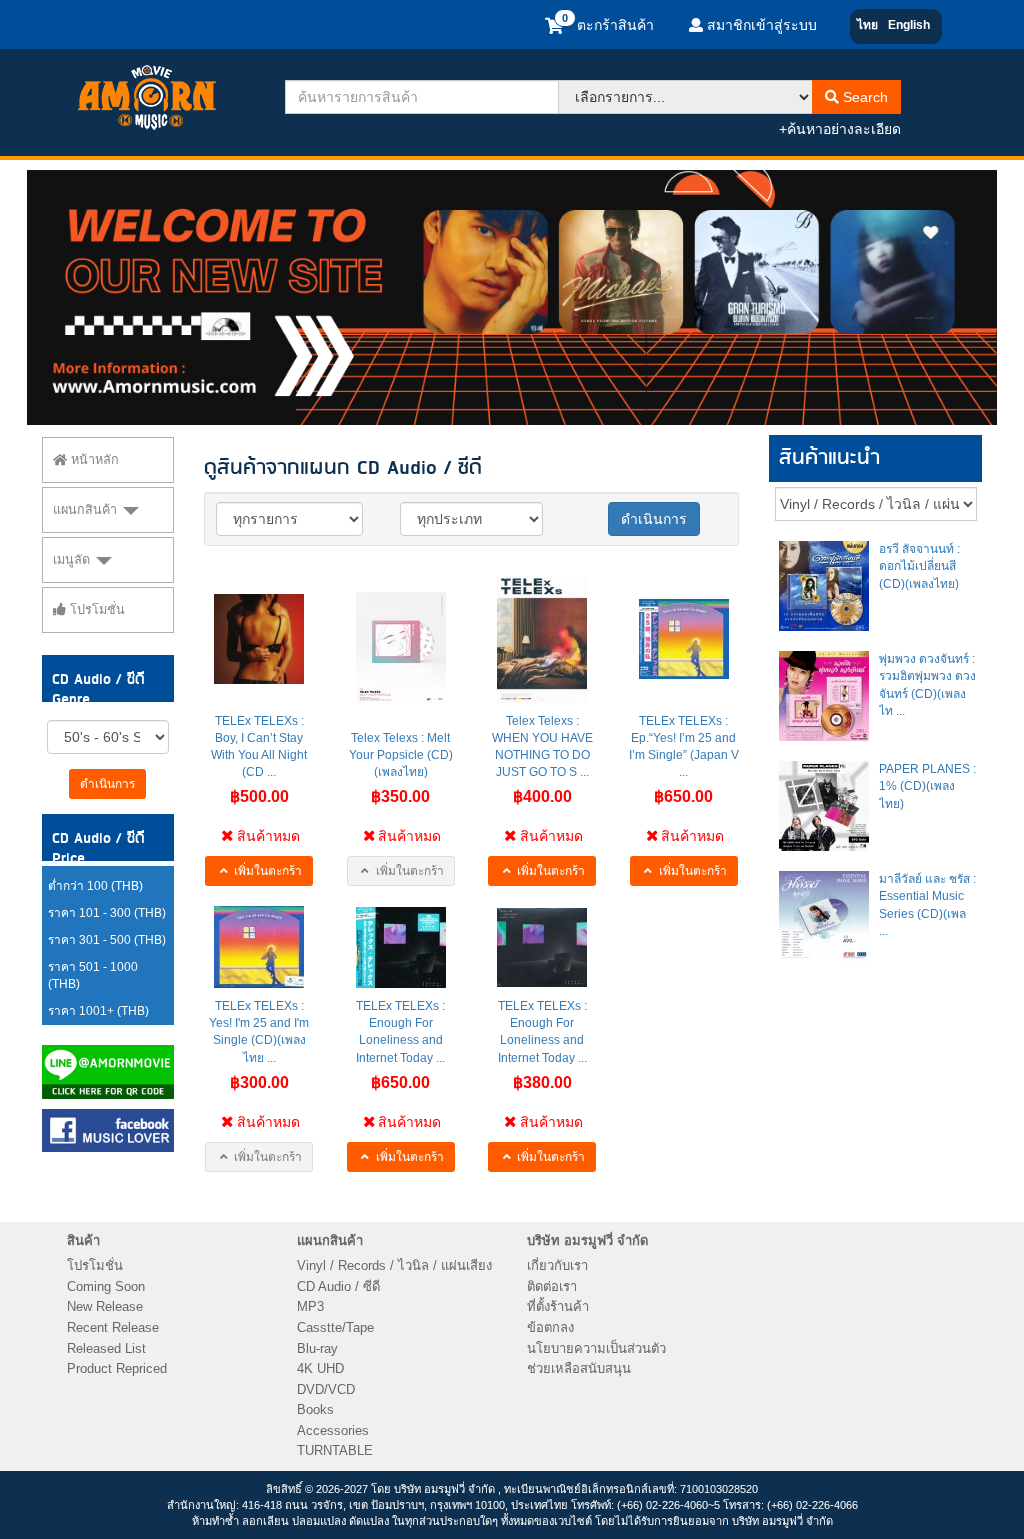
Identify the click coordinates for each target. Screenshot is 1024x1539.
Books (315, 1409)
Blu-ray (317, 1348)
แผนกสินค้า (87, 510)
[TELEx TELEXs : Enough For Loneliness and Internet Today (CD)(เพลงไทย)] (542, 947)
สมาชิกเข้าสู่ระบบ (760, 25)
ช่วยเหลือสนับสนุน (579, 1368)
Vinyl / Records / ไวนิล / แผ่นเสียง (394, 1265)
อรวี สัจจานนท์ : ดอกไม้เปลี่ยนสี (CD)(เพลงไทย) (919, 566)
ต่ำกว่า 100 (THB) (95, 886)
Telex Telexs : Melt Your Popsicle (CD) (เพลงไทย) (401, 755)
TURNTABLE (335, 1450)
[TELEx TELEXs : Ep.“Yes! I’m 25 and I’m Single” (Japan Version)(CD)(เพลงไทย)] (684, 639)
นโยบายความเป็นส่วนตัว (596, 1348)
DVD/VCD (326, 1389)
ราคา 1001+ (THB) (98, 1011)
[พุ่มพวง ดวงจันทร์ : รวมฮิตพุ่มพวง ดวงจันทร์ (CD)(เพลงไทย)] (824, 696)
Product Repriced (117, 1368)
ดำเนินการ (107, 784)
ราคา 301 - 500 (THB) (107, 940)
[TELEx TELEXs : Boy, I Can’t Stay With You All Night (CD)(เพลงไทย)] (259, 639)
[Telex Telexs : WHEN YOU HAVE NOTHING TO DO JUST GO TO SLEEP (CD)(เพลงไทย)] (542, 639)
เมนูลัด (73, 560)
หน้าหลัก (93, 460)
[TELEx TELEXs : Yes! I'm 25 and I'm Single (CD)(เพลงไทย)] (259, 947)
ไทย (867, 25)
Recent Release (113, 1327)
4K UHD (320, 1368)
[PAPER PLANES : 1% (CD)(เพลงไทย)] (824, 806)
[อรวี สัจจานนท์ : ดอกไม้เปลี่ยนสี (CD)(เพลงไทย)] (824, 586)
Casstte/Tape (335, 1327)
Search (863, 97)
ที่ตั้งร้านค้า (558, 1306)
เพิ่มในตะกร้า (266, 871)
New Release (105, 1306)
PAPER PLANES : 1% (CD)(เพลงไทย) (927, 786)
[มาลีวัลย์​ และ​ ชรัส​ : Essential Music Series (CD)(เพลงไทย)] (824, 916)
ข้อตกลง (550, 1327)
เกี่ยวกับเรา (557, 1265)
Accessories (333, 1430)
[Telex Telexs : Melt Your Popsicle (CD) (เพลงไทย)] (401, 648)
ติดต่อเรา (552, 1286)
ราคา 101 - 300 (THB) (107, 913)
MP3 (310, 1306)
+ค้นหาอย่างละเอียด (840, 129)
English (909, 25)
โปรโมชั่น (95, 610)
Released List (106, 1348)
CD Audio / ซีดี (338, 1286)
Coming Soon (106, 1286)
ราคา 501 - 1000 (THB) (93, 975)
